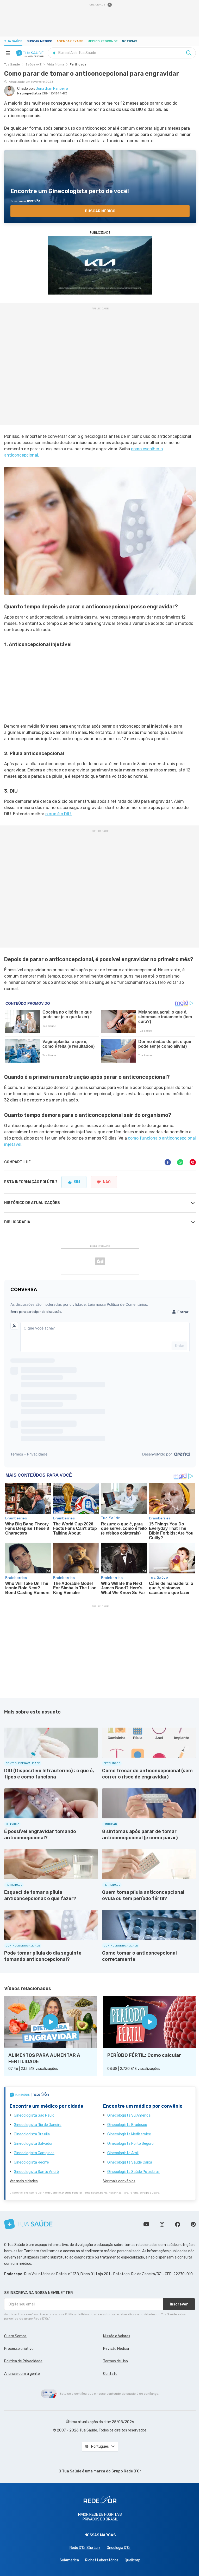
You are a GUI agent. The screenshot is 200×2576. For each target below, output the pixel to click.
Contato (110, 2374)
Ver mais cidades (24, 2181)
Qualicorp (133, 2560)
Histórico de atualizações (32, 1203)
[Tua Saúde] (30, 53)
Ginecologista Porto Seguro (130, 2144)
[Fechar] (110, 5)
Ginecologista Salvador (33, 2144)
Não (107, 1182)
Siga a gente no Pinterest (193, 2224)
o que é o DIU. (59, 814)
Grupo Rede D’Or (126, 2471)
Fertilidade (78, 64)
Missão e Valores (117, 2336)
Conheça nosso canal (146, 2224)
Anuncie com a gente (22, 2374)
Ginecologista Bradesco (127, 2125)
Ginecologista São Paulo (34, 2115)
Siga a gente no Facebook (178, 2224)
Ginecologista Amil (123, 2153)
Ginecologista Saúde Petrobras (133, 2172)
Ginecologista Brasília (32, 2134)
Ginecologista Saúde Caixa (130, 2162)
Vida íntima (56, 64)
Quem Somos (15, 2336)
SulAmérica (69, 2560)
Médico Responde (103, 41)
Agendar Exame (70, 41)
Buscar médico (39, 41)
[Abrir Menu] (8, 53)
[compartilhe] (168, 1162)
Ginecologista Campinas (34, 2153)
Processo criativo (19, 2349)
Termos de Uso (115, 2361)
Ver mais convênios (119, 2181)
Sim (77, 1182)
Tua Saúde (13, 41)
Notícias (130, 41)
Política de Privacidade (23, 2361)
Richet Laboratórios (102, 2560)
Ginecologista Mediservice (129, 2134)
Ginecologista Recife (31, 2162)
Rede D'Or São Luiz (85, 2548)
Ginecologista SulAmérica (129, 2115)
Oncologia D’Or (119, 2548)
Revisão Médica (116, 2349)
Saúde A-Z (33, 64)
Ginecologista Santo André (36, 2172)
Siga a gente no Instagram (162, 2224)
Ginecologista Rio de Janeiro (38, 2125)
